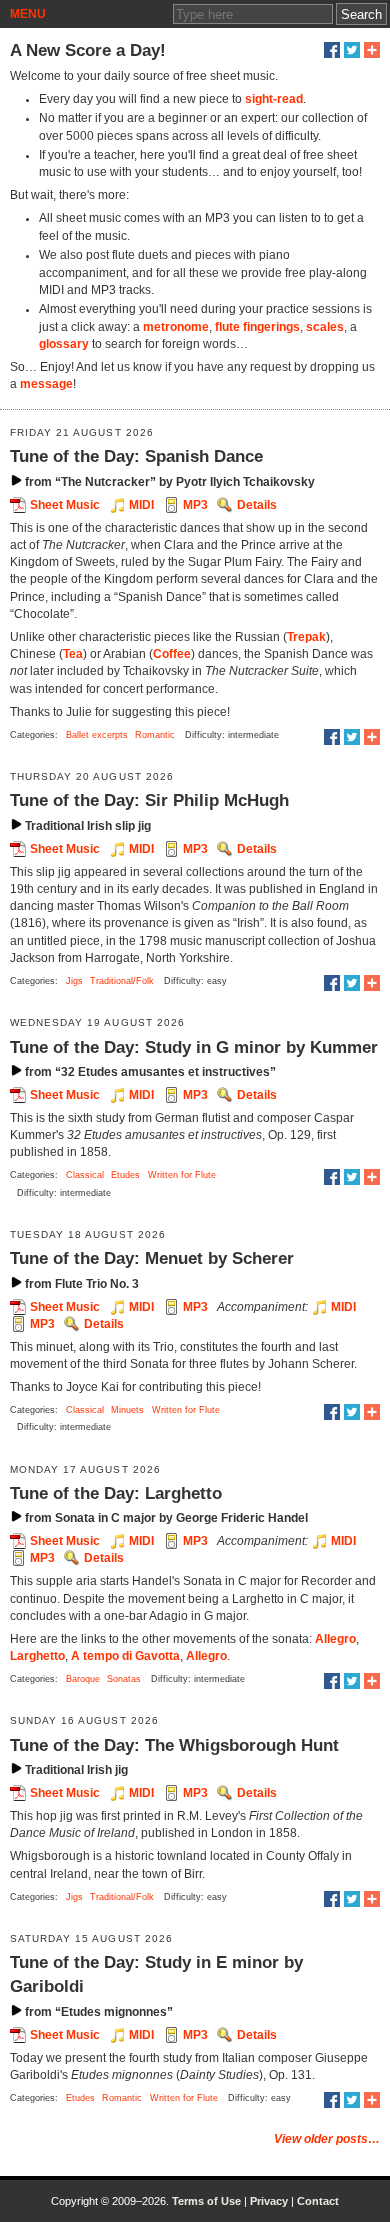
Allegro (335, 1639)
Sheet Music (65, 505)
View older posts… (327, 2139)
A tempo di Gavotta (125, 1656)
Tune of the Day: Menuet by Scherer (152, 1258)
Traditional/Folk (122, 981)
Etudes (125, 1175)
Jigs (74, 981)
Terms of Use (206, 2201)
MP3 (195, 505)
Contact (318, 2201)
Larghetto (37, 1656)
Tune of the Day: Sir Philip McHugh (149, 800)
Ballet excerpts (97, 735)
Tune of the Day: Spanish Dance (136, 456)
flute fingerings (257, 327)
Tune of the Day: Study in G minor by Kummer (194, 1047)
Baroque (83, 1679)
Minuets (127, 1410)
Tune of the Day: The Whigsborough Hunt (174, 1745)
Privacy (269, 2201)
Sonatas (124, 1679)
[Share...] (372, 50)
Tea (73, 654)
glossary (64, 344)
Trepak (306, 637)
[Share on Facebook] (332, 50)
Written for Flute (182, 1175)
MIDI (141, 505)
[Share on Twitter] (352, 50)
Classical (85, 1175)
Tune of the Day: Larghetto (116, 1493)
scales (325, 327)
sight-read (274, 99)
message (46, 384)
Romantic (155, 735)
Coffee (172, 654)
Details (257, 505)
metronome (176, 327)
